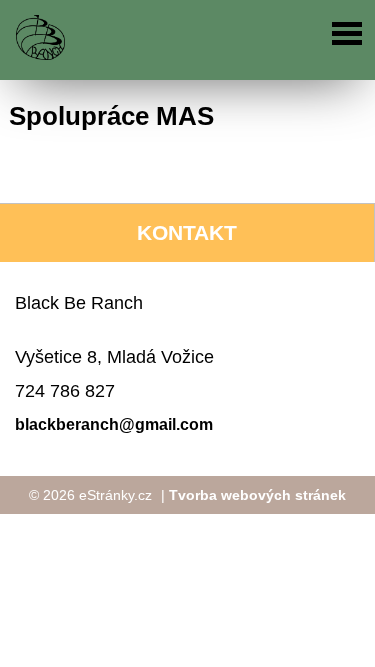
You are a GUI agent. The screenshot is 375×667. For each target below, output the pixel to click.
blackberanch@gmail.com (114, 424)
